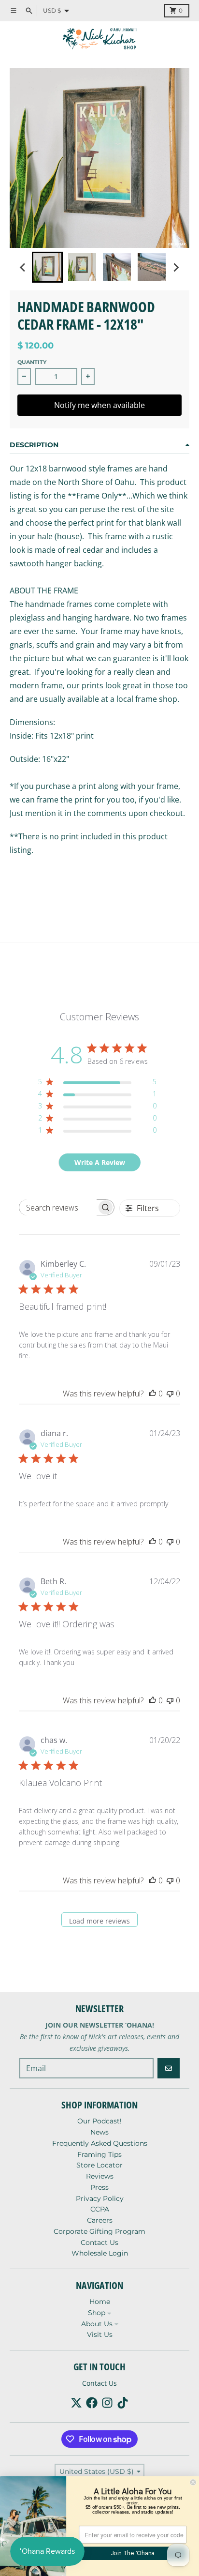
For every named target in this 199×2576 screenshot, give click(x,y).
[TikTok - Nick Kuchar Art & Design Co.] (123, 2403)
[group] (47, 267)
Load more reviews (99, 1921)
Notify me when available (99, 405)
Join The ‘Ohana (133, 2553)
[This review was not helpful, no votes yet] (170, 1394)
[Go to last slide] (23, 267)
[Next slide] (176, 267)
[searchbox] (58, 1207)
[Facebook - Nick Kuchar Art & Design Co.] (92, 2403)
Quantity (32, 362)
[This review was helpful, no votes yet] (153, 1394)
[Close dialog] (193, 2482)
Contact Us (99, 2383)
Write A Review (100, 1162)
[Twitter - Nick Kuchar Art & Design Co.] (76, 2403)
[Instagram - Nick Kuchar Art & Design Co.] (107, 2403)
